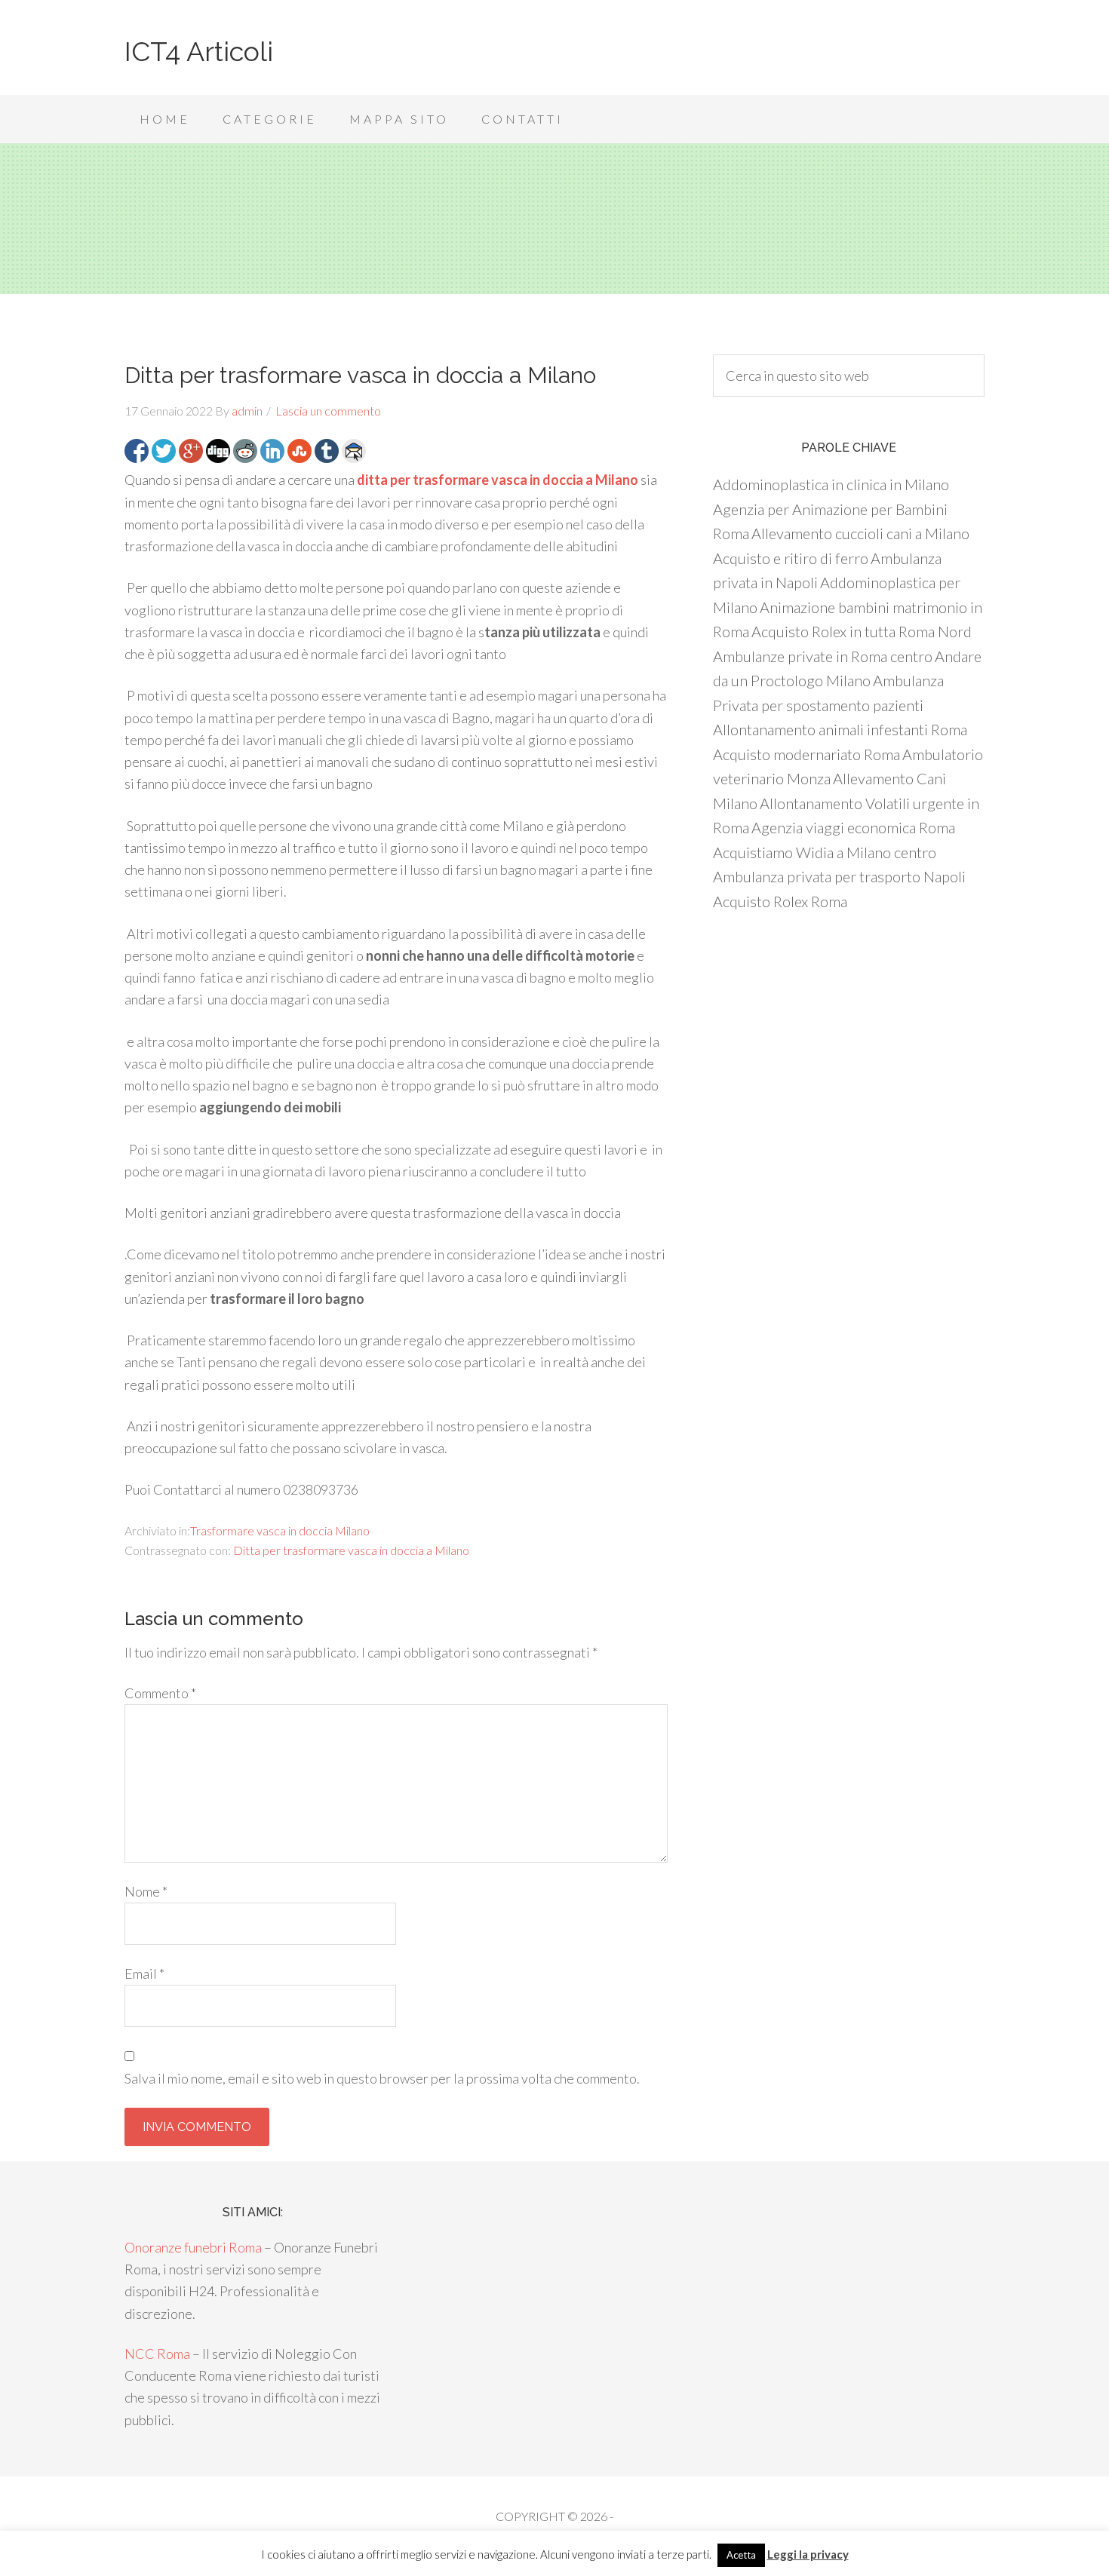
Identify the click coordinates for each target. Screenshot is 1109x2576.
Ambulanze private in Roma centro (823, 656)
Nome (146, 1891)
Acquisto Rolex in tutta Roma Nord (862, 631)
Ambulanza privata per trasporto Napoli (839, 876)
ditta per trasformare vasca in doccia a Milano (498, 480)
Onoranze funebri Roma (193, 2247)
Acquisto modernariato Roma (806, 754)
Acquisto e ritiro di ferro (791, 558)
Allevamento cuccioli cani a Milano (860, 533)
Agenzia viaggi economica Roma (853, 827)
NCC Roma (157, 2354)
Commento (160, 1693)
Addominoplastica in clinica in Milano (831, 484)
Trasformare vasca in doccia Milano (280, 1530)
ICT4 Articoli (199, 51)
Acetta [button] (741, 2555)
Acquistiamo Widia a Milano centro (825, 852)
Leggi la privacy (808, 2554)
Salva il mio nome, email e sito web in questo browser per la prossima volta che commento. (382, 2078)
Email (144, 1973)
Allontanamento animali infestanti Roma (840, 729)
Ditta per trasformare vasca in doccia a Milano (351, 1550)
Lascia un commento (328, 411)
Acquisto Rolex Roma (780, 901)
